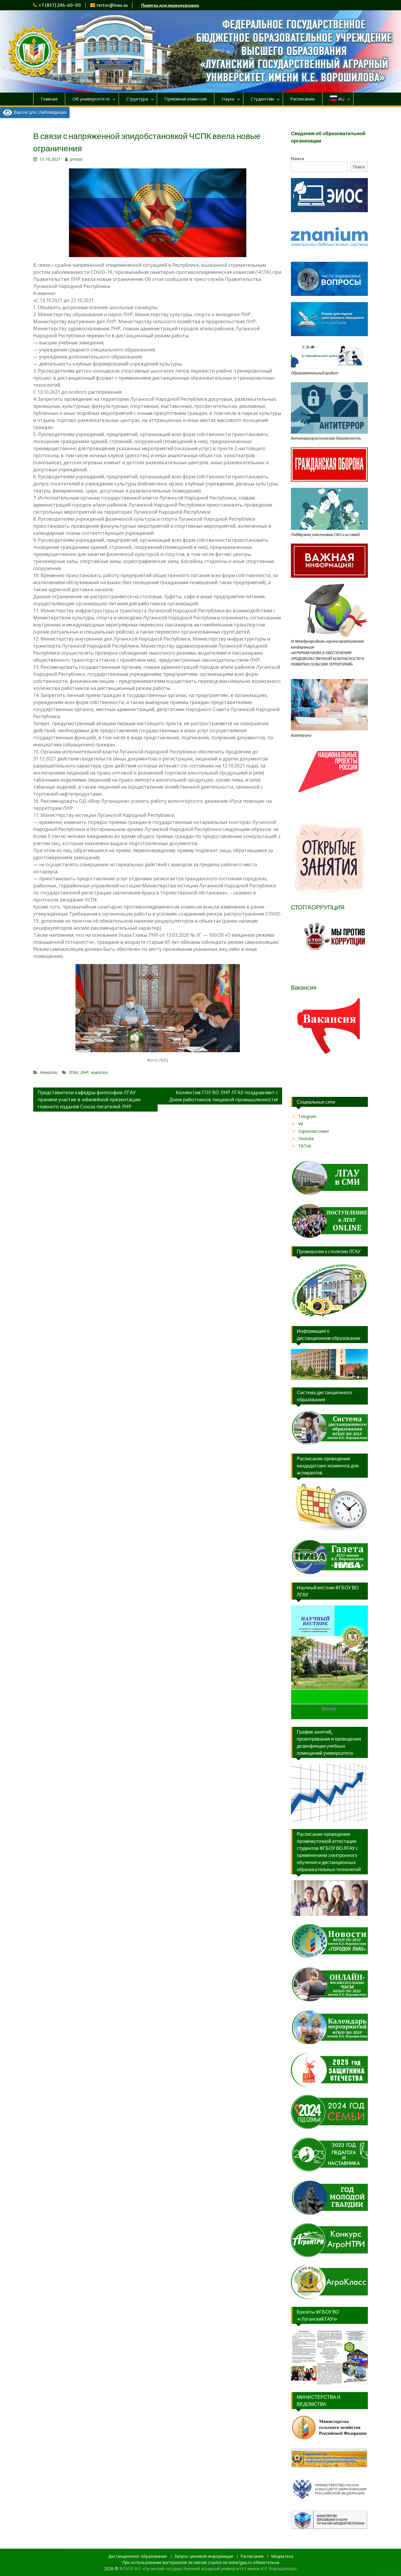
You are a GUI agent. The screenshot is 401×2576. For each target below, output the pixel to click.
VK (301, 1124)
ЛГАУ (73, 1072)
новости (99, 1072)
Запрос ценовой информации (204, 2556)
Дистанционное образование (138, 2556)
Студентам (262, 99)
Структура (137, 99)
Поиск (298, 159)
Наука (228, 99)
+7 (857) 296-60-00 (60, 5)
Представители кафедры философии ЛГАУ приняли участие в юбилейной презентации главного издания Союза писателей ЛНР (89, 1100)
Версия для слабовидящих (39, 112)
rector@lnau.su (112, 5)
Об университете (91, 99)
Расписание (303, 99)
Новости (49, 1072)
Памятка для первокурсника (170, 5)
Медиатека (282, 2556)
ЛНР (84, 1072)
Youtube (306, 1138)
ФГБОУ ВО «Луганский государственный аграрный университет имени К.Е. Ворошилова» (208, 2569)
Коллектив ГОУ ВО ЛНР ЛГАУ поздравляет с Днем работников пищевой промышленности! (223, 1096)
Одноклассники (314, 1131)
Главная (49, 99)
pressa (76, 159)
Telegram (307, 1116)
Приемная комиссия (186, 99)
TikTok (305, 1146)
